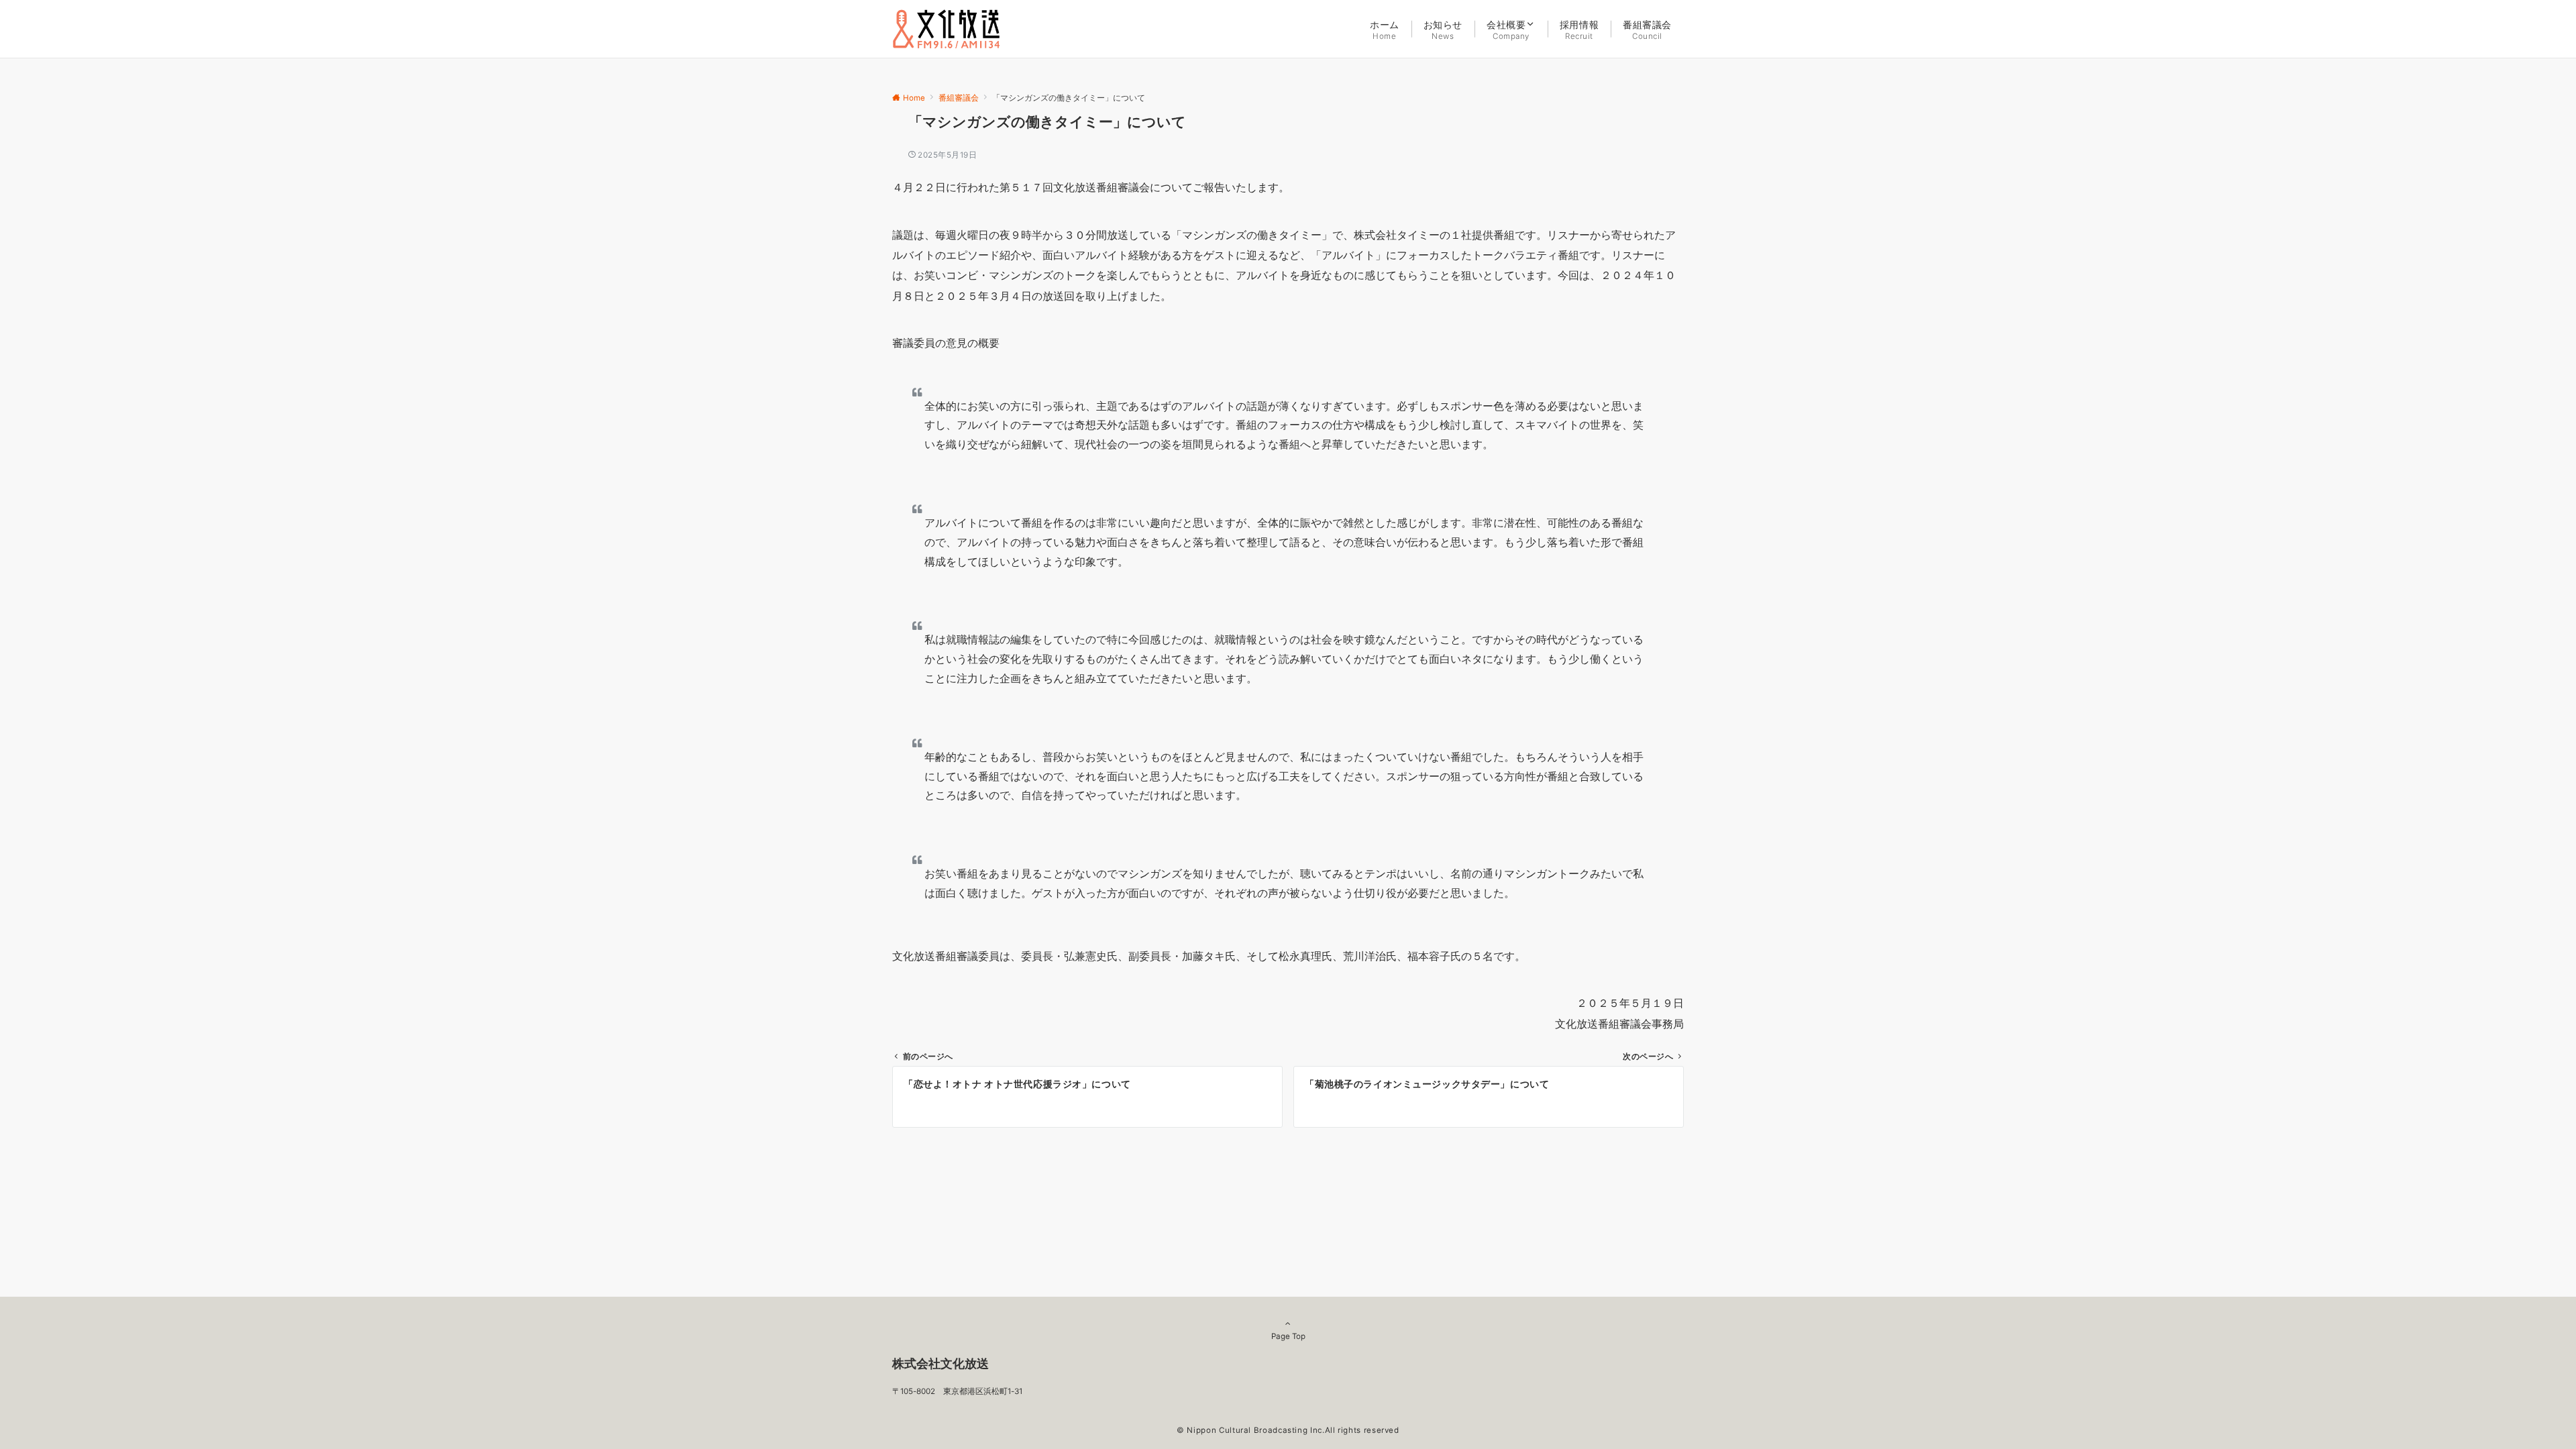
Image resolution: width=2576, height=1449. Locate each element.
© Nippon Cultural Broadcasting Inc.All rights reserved (1288, 1430)
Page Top (1288, 1336)
